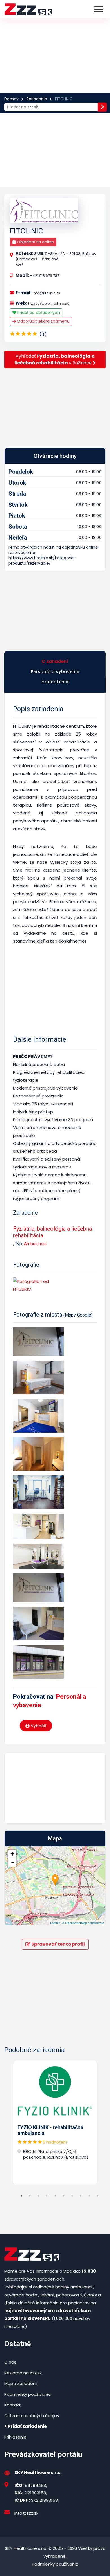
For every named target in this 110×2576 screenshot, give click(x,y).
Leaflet (55, 1923)
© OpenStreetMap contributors (83, 1923)
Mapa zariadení (20, 2384)
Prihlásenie (15, 2437)
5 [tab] (55, 2196)
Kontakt (13, 2405)
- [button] (12, 1862)
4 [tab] (47, 2196)
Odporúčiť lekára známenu (43, 321)
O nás (10, 2362)
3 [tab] (38, 2196)
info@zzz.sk (26, 2513)
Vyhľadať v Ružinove (55, 359)
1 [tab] (21, 2196)
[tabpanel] (55, 2123)
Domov (11, 99)
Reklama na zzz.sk (23, 2373)
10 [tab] (98, 2196)
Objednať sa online (35, 242)
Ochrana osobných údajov (32, 2416)
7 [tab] (72, 2196)
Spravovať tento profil (58, 1944)
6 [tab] (64, 2196)
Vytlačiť (38, 1726)
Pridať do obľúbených (38, 313)
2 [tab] (30, 2196)
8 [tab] (81, 2196)
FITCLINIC (26, 231)
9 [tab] (89, 2196)
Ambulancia (35, 1244)
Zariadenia (37, 99)
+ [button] (12, 1854)
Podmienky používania (27, 2394)
